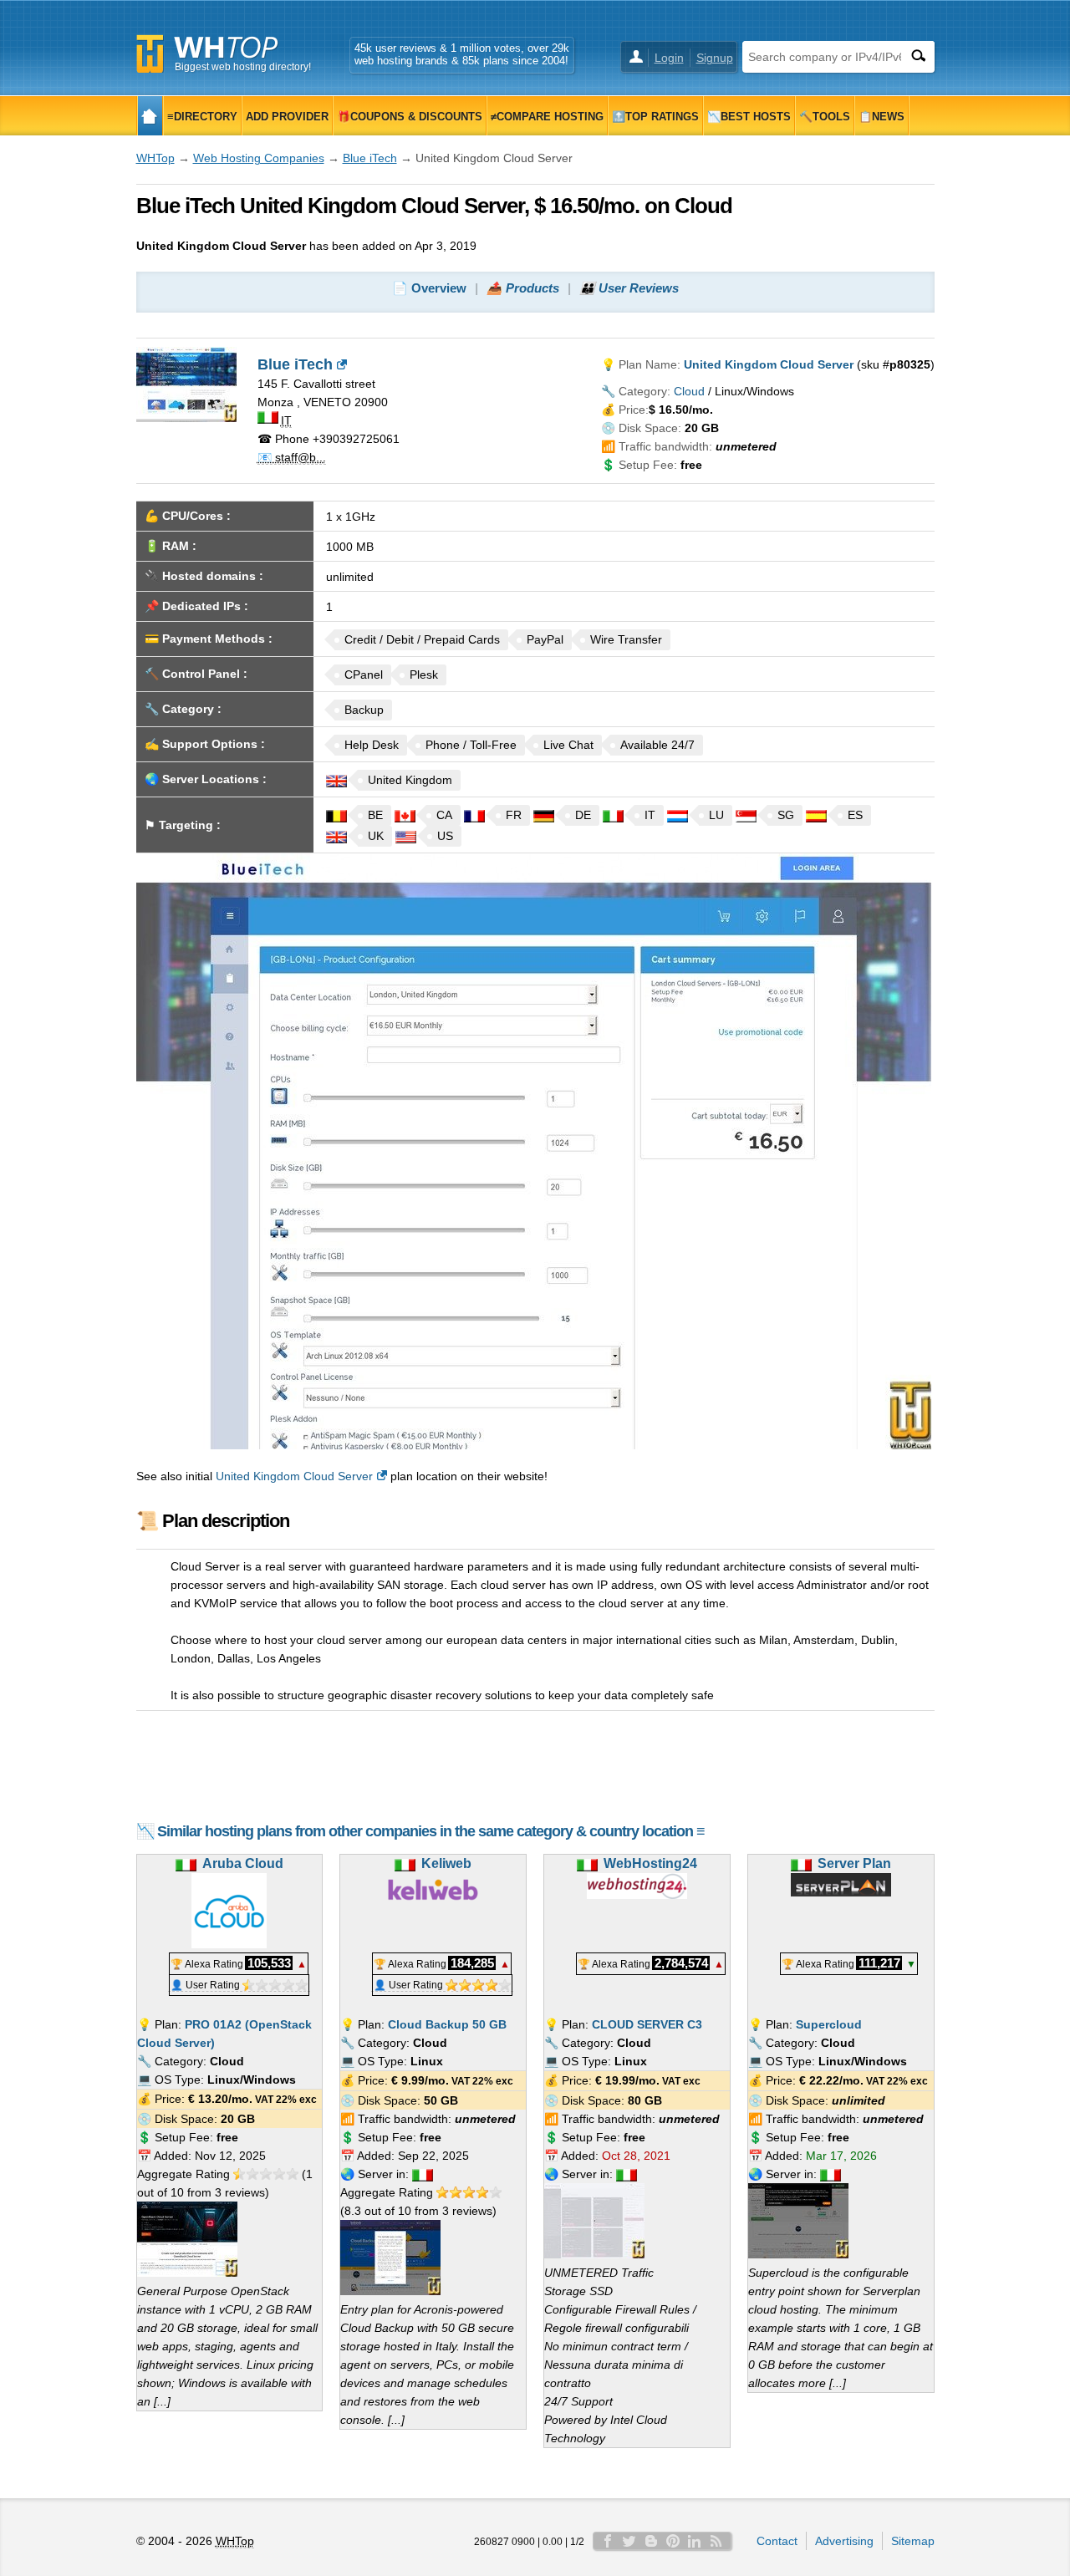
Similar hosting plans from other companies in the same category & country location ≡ (431, 1831)
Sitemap (913, 2541)
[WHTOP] (150, 116)
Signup (715, 58)
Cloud (689, 391)
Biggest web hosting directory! (243, 67)
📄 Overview (429, 288)
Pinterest (673, 2541)
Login (669, 58)
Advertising (844, 2541)
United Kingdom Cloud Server (294, 1476)
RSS (716, 2541)
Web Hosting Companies (259, 158)
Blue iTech (370, 158)
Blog (651, 2541)
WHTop (155, 158)
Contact (777, 2541)
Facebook (608, 2541)
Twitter (629, 2541)
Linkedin (695, 2541)
